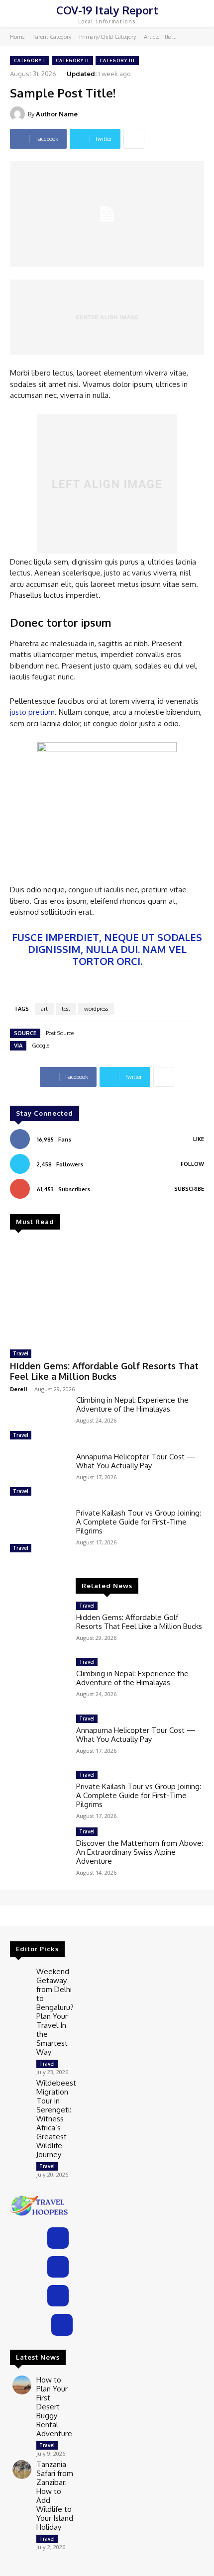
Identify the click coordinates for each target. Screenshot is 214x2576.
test (66, 1009)
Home (17, 37)
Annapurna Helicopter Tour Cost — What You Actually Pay (136, 1461)
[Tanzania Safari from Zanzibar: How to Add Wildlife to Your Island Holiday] (22, 2470)
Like (199, 1139)
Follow (192, 1164)
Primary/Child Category (107, 37)
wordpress (96, 1009)
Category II (72, 60)
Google (41, 1046)
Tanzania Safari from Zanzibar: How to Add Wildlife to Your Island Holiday (55, 2496)
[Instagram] (58, 2267)
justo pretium (32, 712)
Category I (30, 60)
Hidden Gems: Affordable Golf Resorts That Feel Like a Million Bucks (104, 1371)
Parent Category (52, 37)
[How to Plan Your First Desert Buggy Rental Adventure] (22, 2385)
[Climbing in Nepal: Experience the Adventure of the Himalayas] (39, 1419)
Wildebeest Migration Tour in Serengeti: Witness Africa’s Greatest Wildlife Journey (56, 2119)
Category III (117, 60)
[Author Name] (19, 114)
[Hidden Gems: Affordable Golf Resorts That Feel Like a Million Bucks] (107, 1291)
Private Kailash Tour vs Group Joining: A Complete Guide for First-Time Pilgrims (139, 1522)
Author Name (57, 114)
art (44, 1009)
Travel (21, 1353)
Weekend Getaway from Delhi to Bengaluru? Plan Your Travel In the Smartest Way (55, 2012)
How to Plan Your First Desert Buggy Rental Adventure (54, 2407)
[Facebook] (58, 2238)
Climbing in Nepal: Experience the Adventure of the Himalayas (132, 1404)
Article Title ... (160, 37)
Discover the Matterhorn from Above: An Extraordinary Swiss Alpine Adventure (140, 1852)
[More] (134, 139)
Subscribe (189, 1189)
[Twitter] (58, 2296)
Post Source (60, 1033)
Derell (19, 1389)
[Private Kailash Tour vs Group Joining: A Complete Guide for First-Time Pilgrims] (39, 1532)
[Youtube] (62, 2325)
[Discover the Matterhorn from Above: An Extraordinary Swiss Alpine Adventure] (39, 1851)
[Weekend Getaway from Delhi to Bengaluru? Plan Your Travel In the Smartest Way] (22, 1977)
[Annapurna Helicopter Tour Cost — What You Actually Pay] (39, 1476)
